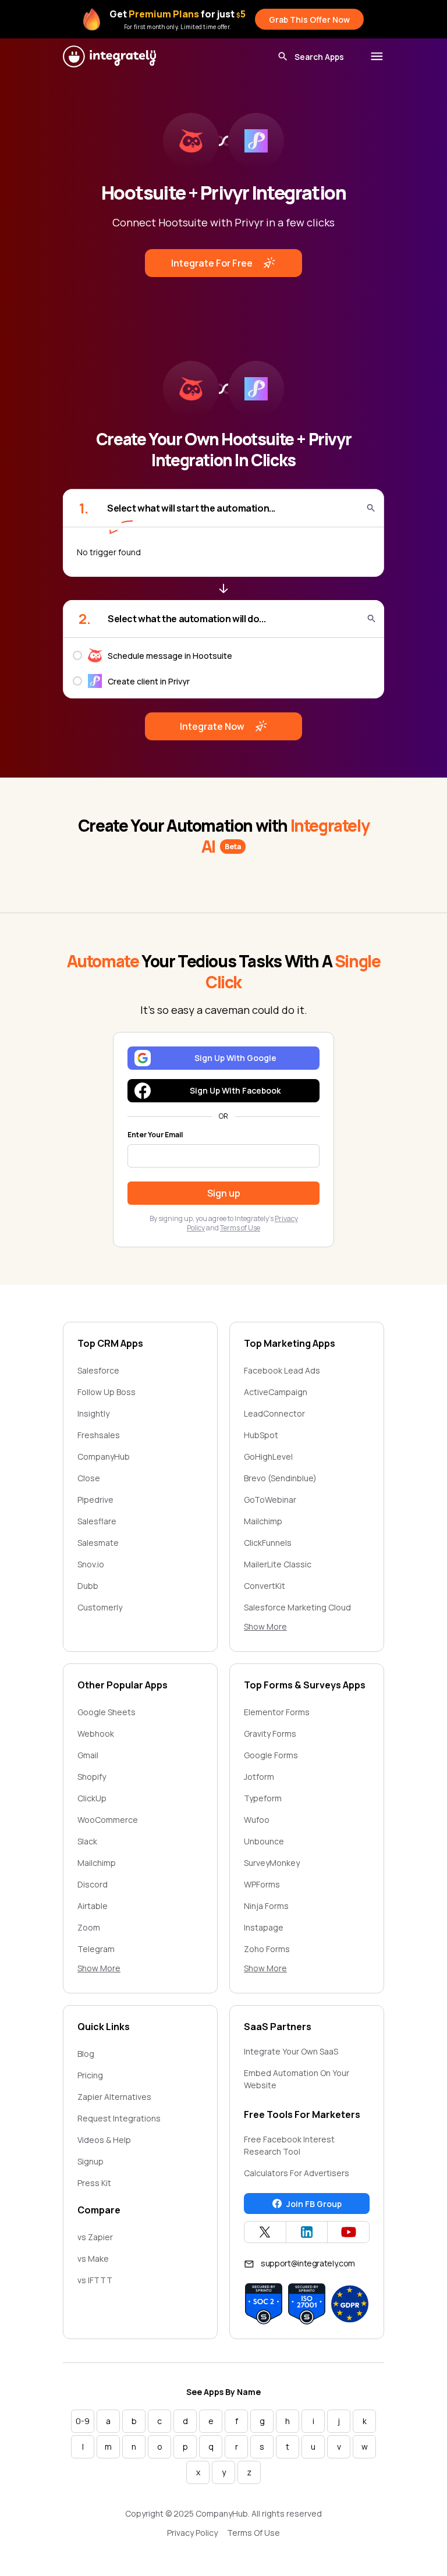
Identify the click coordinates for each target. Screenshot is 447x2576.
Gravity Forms (270, 1734)
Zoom (89, 1927)
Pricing (90, 2075)
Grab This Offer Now (309, 19)
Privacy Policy (192, 2533)
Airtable (93, 1906)
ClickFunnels (268, 1543)
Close (89, 1478)
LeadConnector (274, 1413)
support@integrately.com (308, 2263)
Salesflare (97, 1521)
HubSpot (261, 1435)
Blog (86, 2054)
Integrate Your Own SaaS (291, 2051)
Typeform (263, 1798)
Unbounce (264, 1841)
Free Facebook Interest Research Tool (289, 2145)
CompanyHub (104, 1456)
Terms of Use (240, 1228)
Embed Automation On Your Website (297, 2079)
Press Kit (94, 2183)
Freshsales (99, 1435)
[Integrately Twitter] (265, 2232)
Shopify (92, 1777)
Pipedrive (95, 1500)
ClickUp (92, 1798)
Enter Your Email (155, 1135)
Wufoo (257, 1820)
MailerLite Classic (278, 1564)
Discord (93, 1884)
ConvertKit (265, 1586)
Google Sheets (107, 1712)
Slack (87, 1841)
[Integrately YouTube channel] (348, 2232)
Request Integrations (119, 2118)
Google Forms (271, 1755)
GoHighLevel (268, 1456)
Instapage (264, 1927)
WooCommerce (108, 1820)
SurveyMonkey (272, 1863)
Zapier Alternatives (114, 2097)
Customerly (100, 1607)
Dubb (88, 1586)
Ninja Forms (266, 1906)
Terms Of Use (253, 2533)
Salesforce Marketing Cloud (297, 1607)
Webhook (96, 1734)
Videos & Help (104, 2140)
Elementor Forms (277, 1712)
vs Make (93, 2259)
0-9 (83, 2421)
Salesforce (98, 1370)
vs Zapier (95, 2237)
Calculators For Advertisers (297, 2173)
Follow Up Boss (107, 1392)
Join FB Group (314, 2204)
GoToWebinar (270, 1500)
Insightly (93, 1413)
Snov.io (91, 1564)
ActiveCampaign (276, 1392)
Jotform (259, 1777)
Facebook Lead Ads (282, 1370)
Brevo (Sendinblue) (280, 1478)
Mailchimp (263, 1521)
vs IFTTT (95, 2280)
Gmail (88, 1755)
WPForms (262, 1884)
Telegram (96, 1949)
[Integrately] (109, 56)
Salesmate (98, 1543)
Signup (91, 2161)
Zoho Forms (267, 1949)
